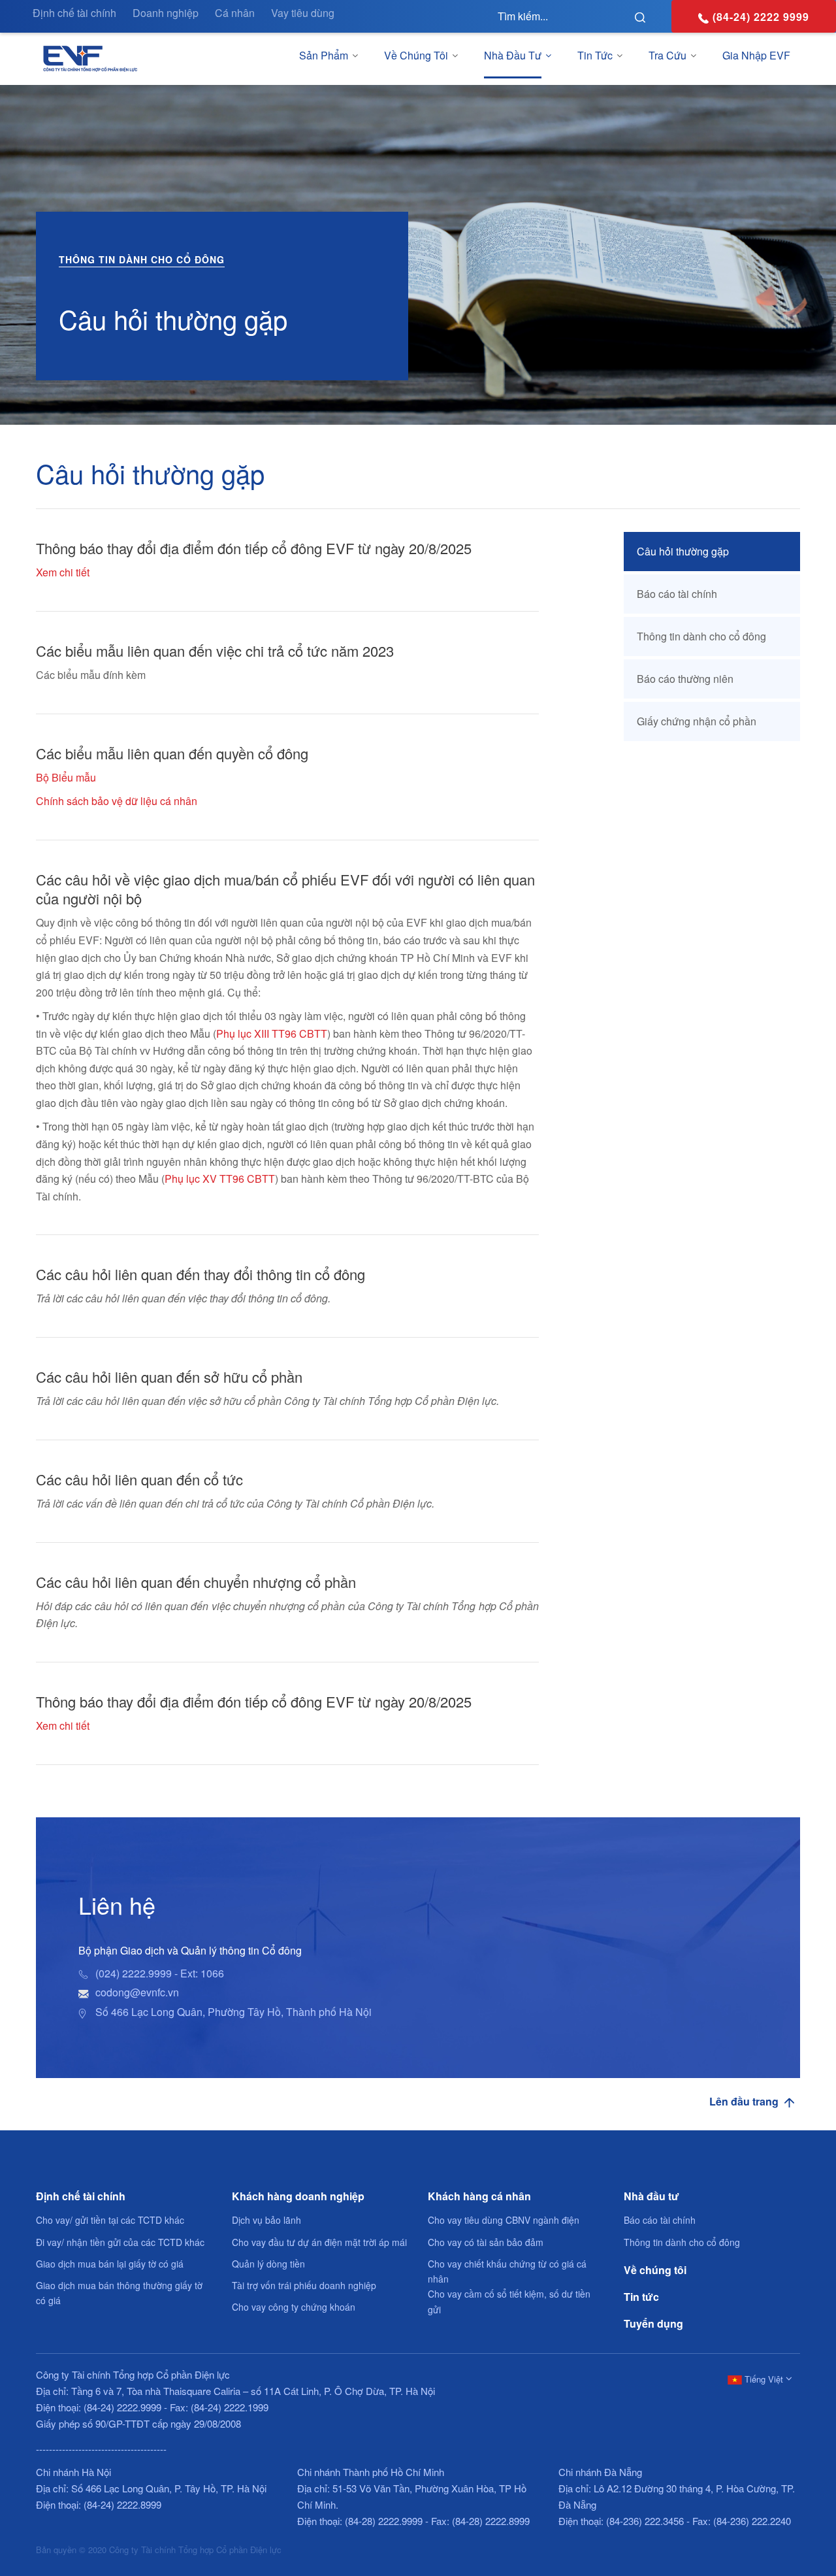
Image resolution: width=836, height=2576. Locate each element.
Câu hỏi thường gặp (683, 551)
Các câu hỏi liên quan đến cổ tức (139, 1479)
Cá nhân (235, 13)
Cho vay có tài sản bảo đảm (486, 2242)
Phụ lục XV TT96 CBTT (220, 1179)
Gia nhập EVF (756, 55)
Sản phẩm (324, 55)
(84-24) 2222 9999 (761, 17)
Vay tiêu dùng (303, 13)
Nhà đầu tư (513, 55)
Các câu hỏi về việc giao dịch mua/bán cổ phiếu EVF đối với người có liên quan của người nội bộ (285, 889)
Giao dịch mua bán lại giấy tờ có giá (110, 2264)
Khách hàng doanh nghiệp (298, 2196)
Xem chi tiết (63, 572)
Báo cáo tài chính (677, 594)
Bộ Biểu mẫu (66, 777)
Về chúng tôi (416, 55)
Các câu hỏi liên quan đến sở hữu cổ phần (169, 1377)
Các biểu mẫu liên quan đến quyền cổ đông (172, 753)
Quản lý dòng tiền (268, 2264)
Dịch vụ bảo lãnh (266, 2220)
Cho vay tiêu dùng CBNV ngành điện (504, 2220)
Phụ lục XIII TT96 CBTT (272, 1033)
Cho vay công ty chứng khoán (294, 2307)
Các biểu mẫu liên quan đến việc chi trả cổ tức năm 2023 (215, 651)
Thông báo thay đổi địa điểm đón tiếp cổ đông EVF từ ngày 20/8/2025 (254, 548)
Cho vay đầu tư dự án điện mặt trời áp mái (319, 2242)
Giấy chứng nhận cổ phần (697, 721)
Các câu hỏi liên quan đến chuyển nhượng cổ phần (196, 1582)
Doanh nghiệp (166, 13)
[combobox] (758, 2378)
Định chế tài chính (74, 13)
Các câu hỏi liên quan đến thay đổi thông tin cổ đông (201, 1274)
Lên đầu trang (745, 2102)
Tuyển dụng (653, 2323)
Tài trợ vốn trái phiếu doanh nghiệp (304, 2285)
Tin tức (595, 55)
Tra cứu (667, 55)
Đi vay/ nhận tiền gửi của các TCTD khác (120, 2242)
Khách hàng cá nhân (479, 2196)
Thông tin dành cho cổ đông (701, 636)
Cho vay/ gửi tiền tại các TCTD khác (110, 2220)
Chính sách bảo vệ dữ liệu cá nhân (117, 801)
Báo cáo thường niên (685, 679)
